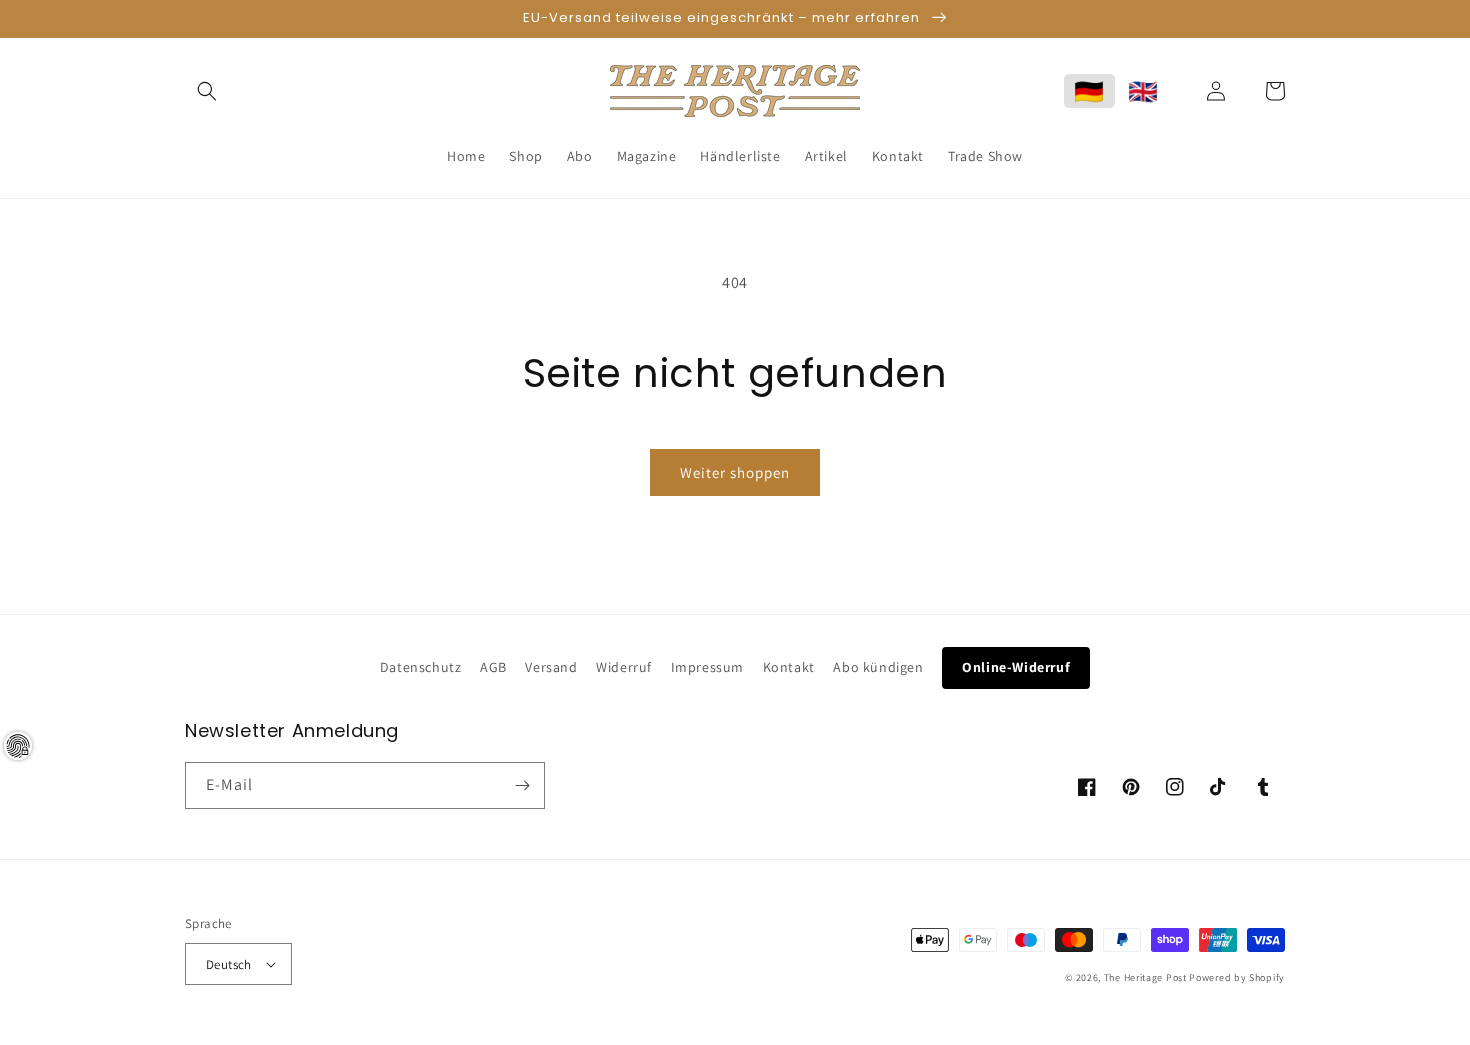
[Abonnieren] (522, 785)
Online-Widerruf (1016, 667)
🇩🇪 (1089, 91)
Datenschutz (421, 667)
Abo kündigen (878, 667)
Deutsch (229, 964)
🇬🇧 (1143, 91)
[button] (207, 91)
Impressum (707, 667)
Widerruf (624, 667)
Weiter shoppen (735, 472)
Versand (551, 667)
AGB (493, 667)
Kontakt (789, 667)
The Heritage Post (1145, 977)
